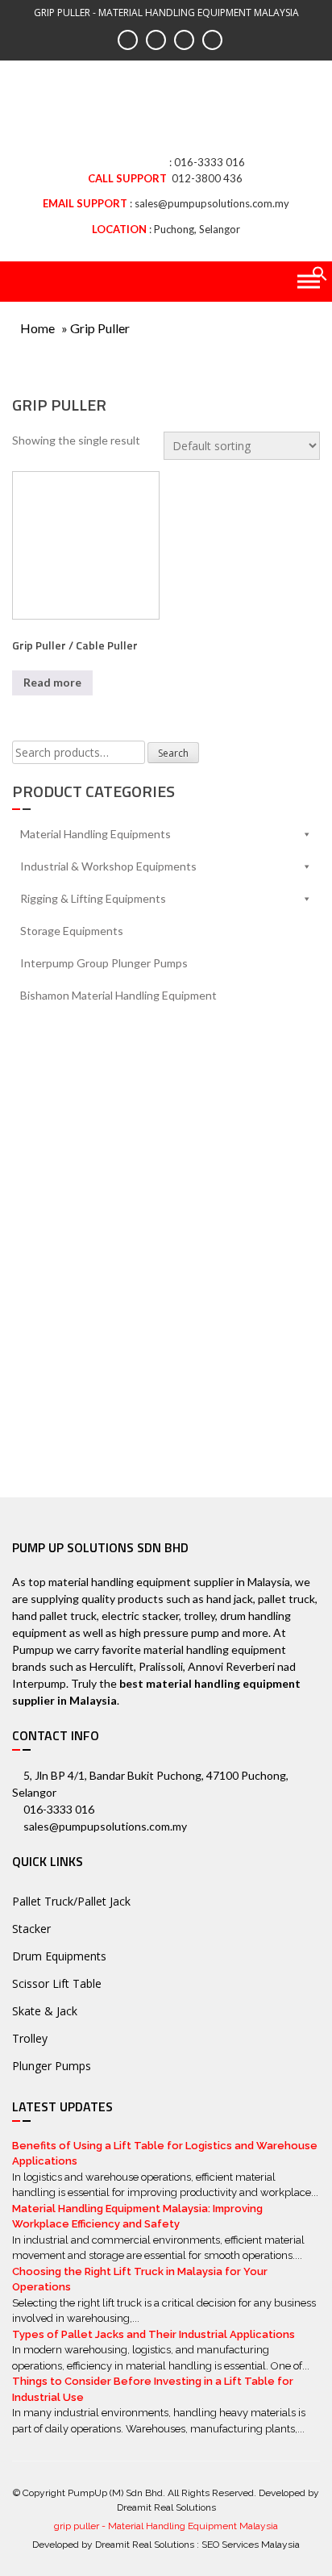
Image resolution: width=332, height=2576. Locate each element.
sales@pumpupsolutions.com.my (212, 203)
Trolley (30, 2038)
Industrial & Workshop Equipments (108, 866)
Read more (52, 682)
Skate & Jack (45, 2011)
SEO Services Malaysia (251, 2545)
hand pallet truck (54, 1616)
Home (37, 328)
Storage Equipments (72, 931)
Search (173, 753)
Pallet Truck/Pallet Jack (71, 1901)
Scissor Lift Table (57, 1983)
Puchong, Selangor (197, 229)
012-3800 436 (207, 178)
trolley (199, 1616)
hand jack (230, 1599)
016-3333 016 (210, 162)
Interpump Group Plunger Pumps (104, 963)
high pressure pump (169, 1632)
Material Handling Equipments (95, 834)
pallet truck (286, 1599)
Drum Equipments (59, 1956)
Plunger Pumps (52, 2066)
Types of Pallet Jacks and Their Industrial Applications (154, 2334)
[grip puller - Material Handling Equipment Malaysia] (166, 113)
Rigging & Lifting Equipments (93, 898)
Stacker (31, 1929)
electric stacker (140, 1616)
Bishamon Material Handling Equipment (118, 995)
